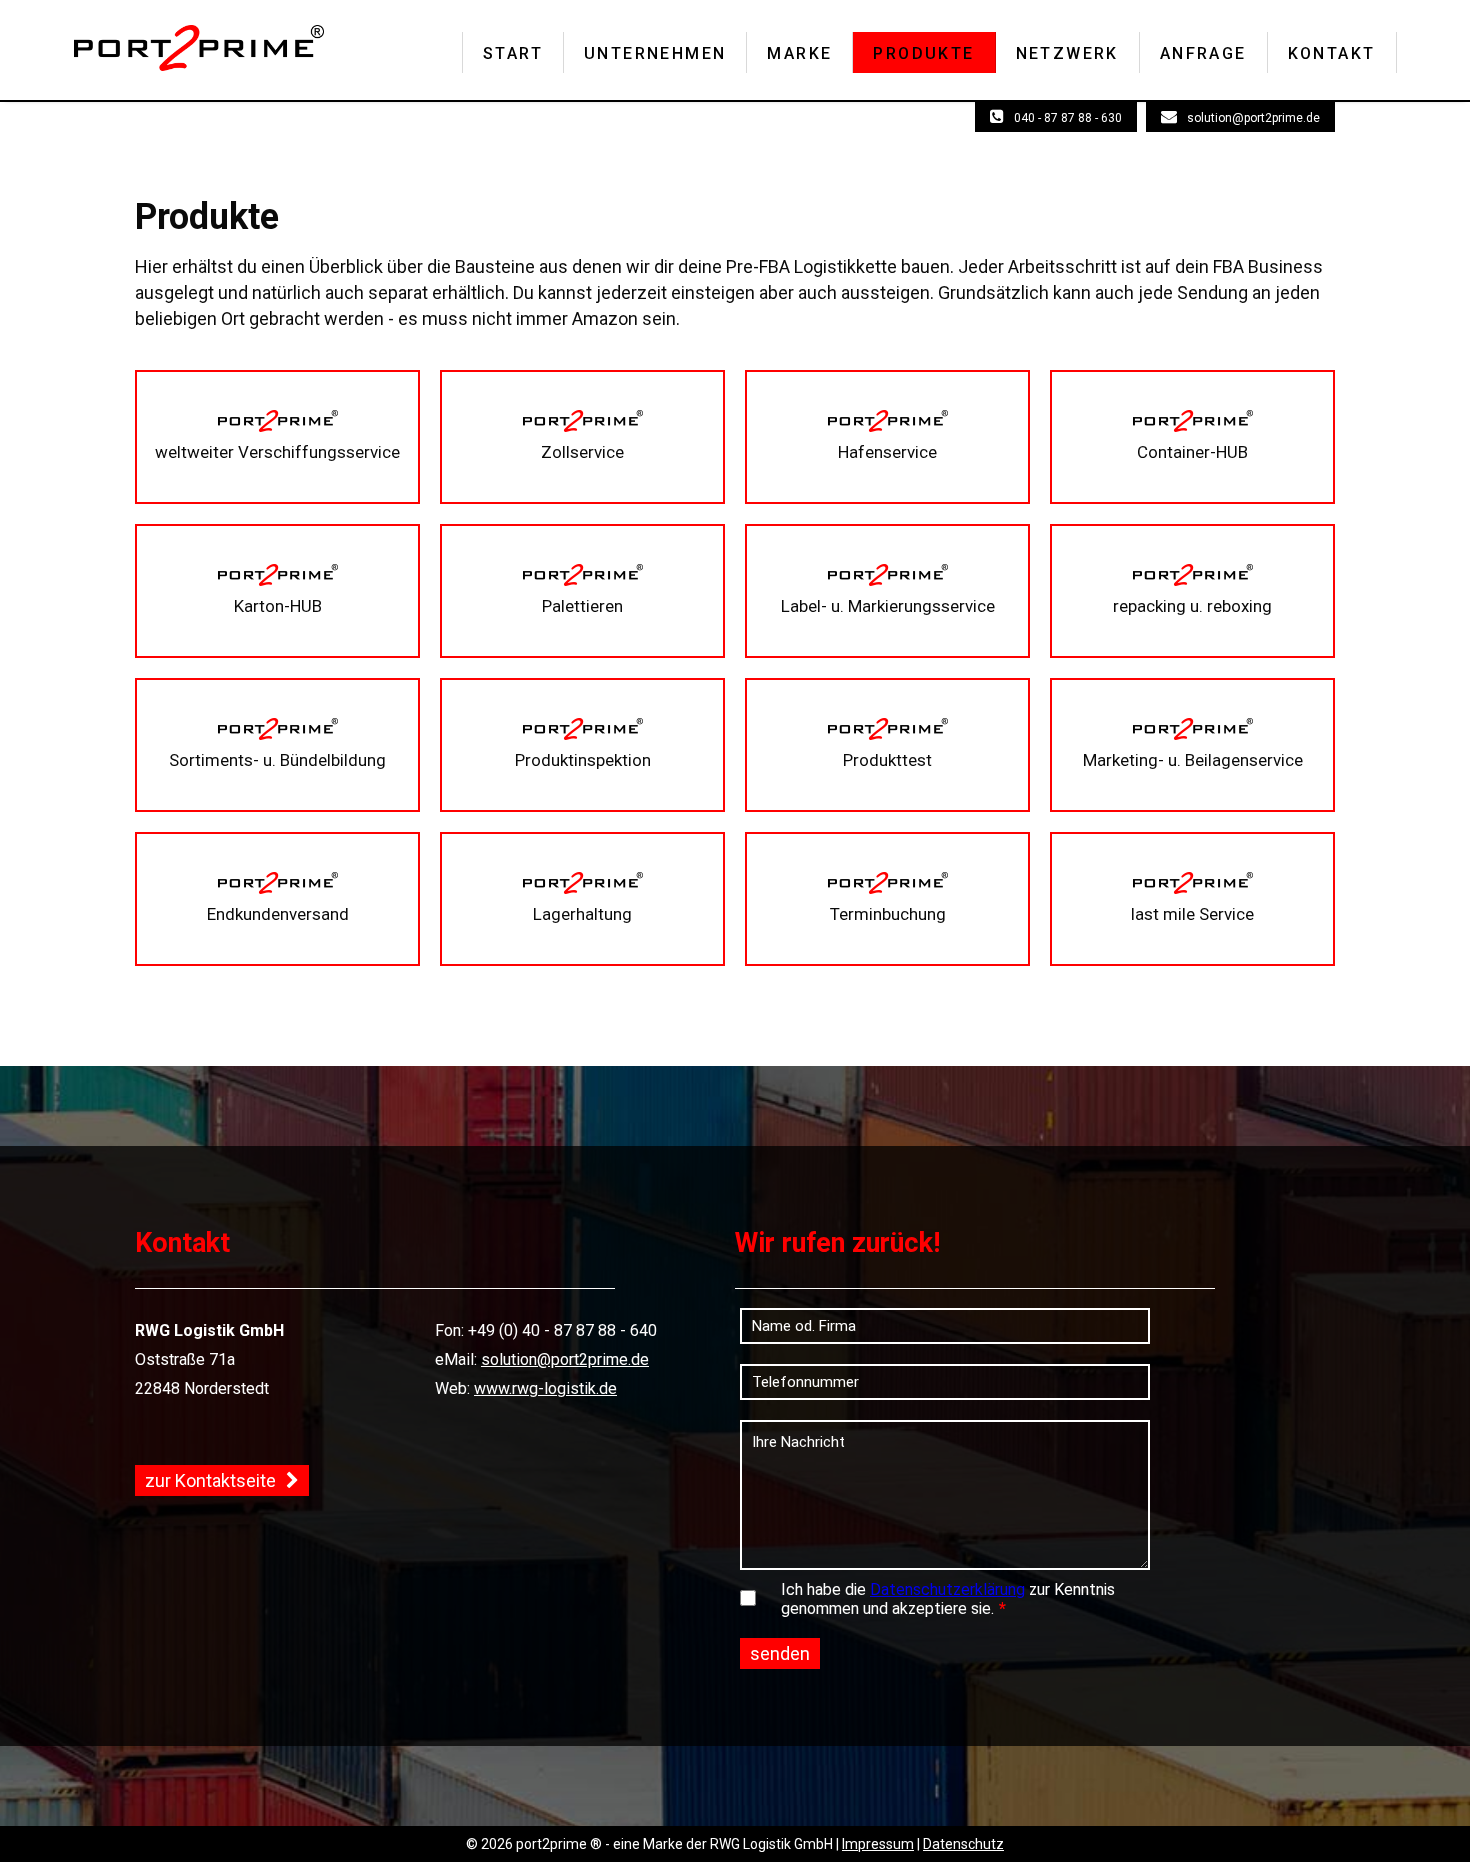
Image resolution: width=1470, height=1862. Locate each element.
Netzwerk (1067, 53)
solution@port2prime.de (1253, 118)
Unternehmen (655, 53)
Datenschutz (963, 1844)
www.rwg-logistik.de (545, 1388)
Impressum (878, 1844)
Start (513, 53)
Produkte (923, 53)
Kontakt (1332, 53)
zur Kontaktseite (210, 1480)
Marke (799, 53)
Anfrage (1203, 53)
